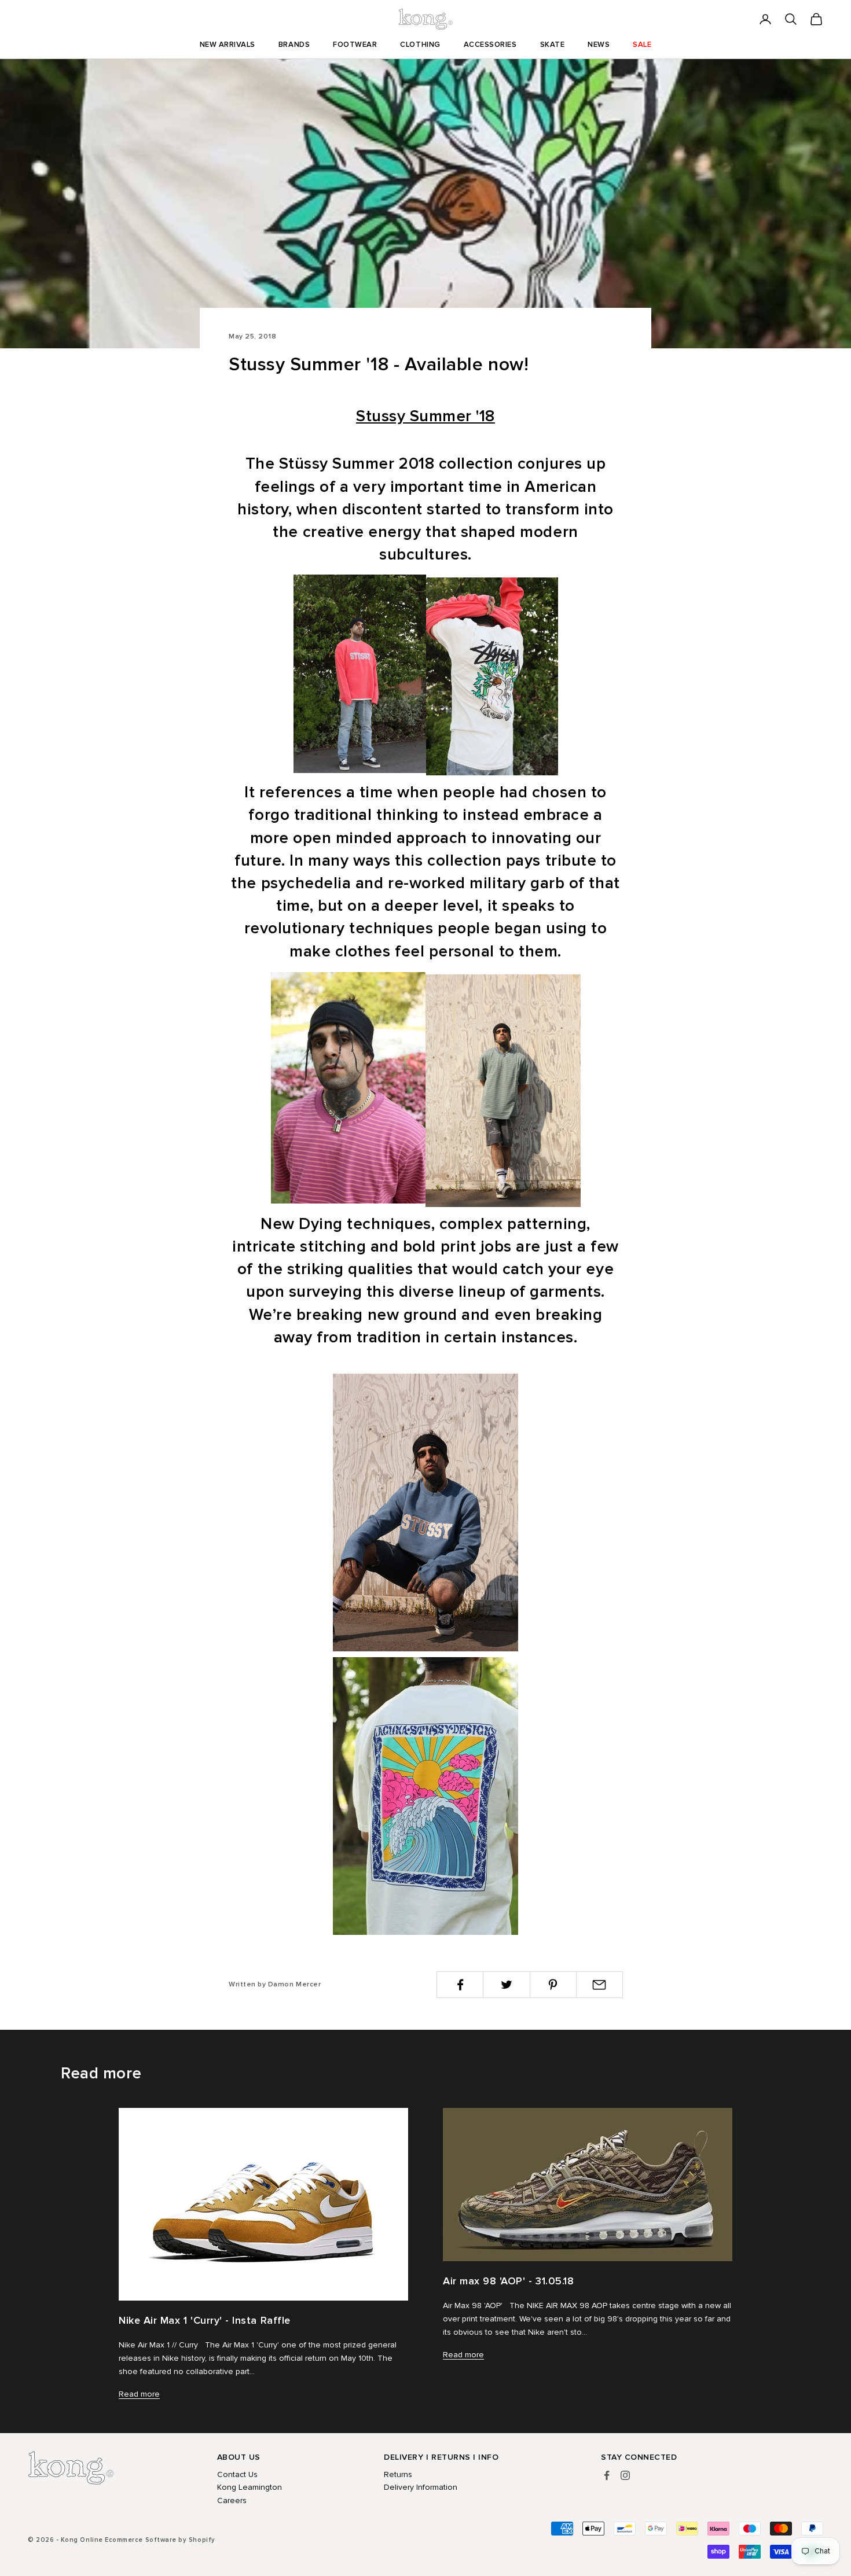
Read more (139, 2394)
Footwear (355, 45)
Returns (398, 2474)
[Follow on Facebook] (607, 2475)
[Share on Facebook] (460, 1985)
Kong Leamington (250, 2487)
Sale (642, 45)
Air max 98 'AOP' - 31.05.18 (508, 2281)
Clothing (420, 45)
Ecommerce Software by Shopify (160, 2540)
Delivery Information (421, 2487)
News (599, 45)
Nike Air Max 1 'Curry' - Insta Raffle (205, 2320)
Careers (232, 2500)
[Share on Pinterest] (553, 1985)
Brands (294, 45)
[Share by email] (599, 1985)
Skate (553, 45)
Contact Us (237, 2474)
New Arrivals (228, 45)
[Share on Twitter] (506, 1985)
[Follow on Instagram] (625, 2475)
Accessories (490, 45)
